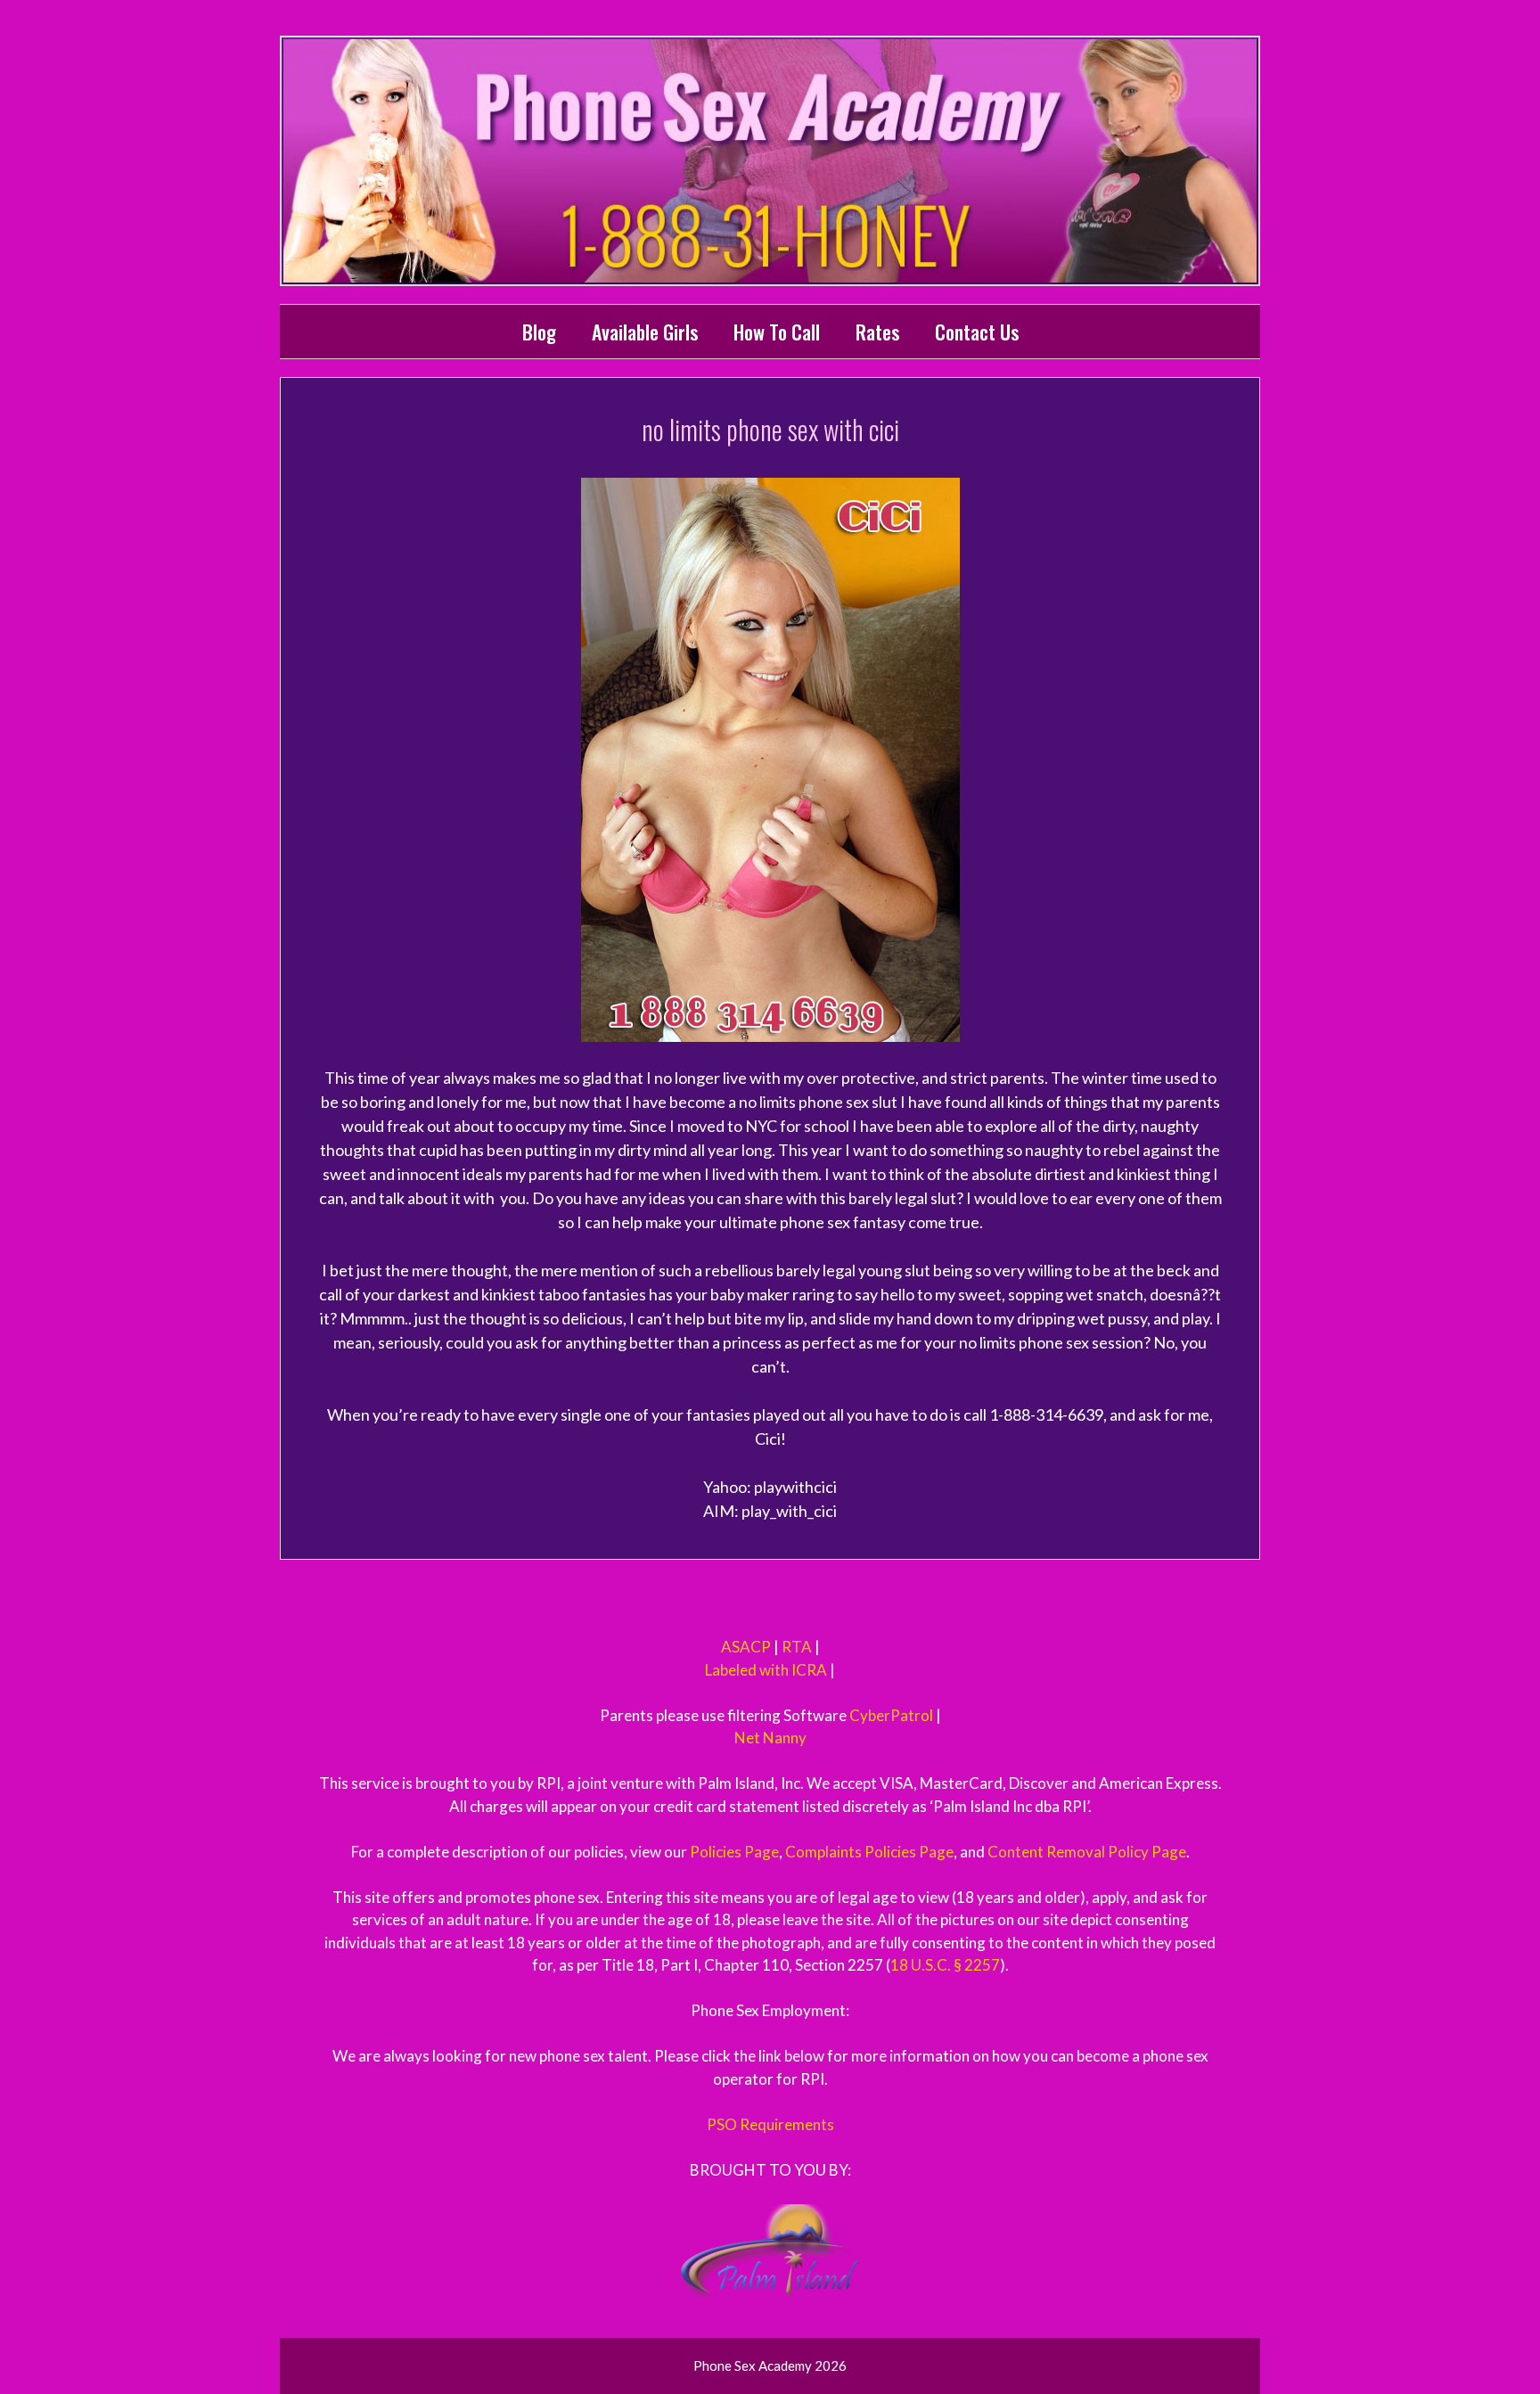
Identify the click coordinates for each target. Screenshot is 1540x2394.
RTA (797, 1647)
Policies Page (734, 1852)
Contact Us (977, 332)
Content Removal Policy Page (1087, 1852)
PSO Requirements (770, 2124)
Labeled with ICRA (766, 1670)
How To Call (777, 332)
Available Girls (645, 332)
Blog (539, 332)
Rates (877, 332)
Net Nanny (770, 1738)
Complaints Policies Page (869, 1852)
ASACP (746, 1647)
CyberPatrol (891, 1715)
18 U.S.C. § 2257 (945, 1965)
